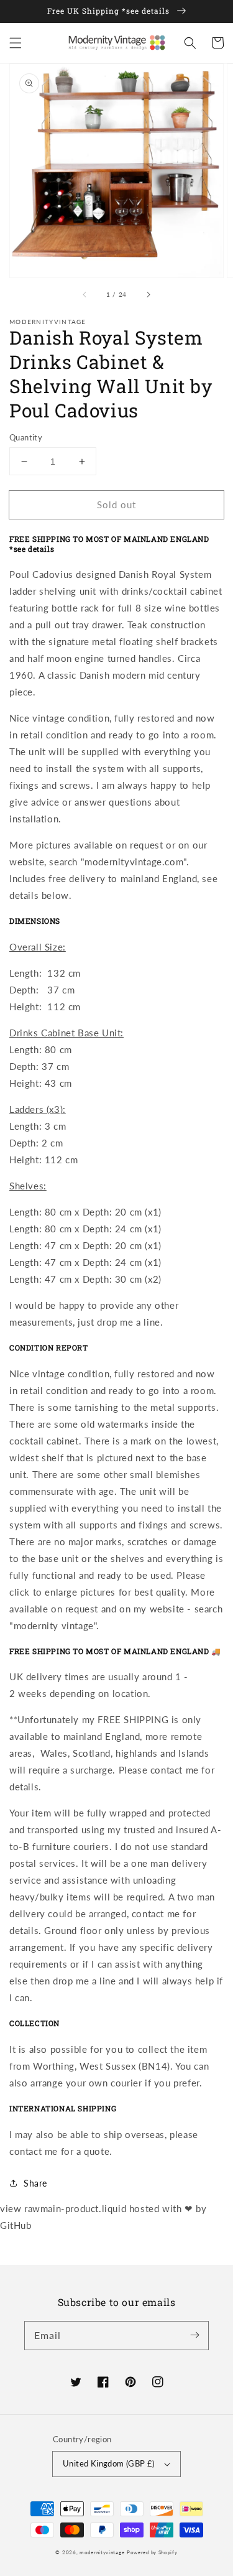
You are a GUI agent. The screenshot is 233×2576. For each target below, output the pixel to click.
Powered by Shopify (152, 2552)
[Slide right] (148, 295)
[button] (16, 43)
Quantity (26, 437)
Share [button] (35, 2183)
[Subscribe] (194, 2335)
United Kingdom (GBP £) (109, 2463)
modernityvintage (102, 2552)
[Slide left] (85, 295)
